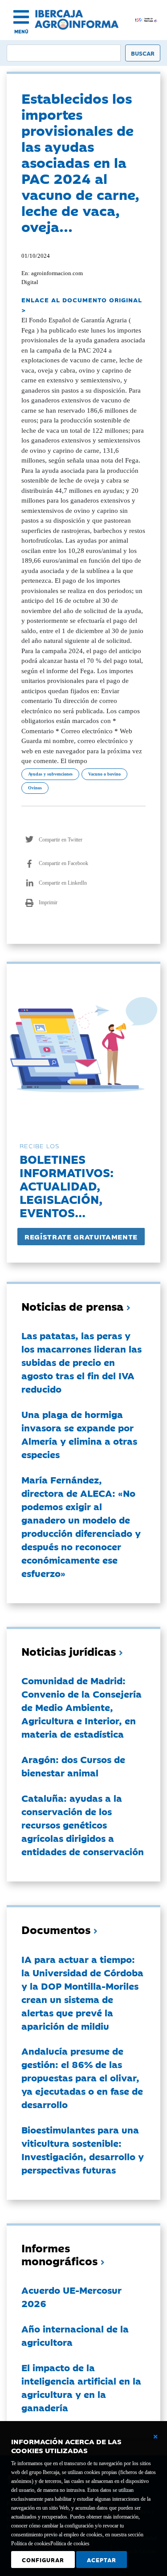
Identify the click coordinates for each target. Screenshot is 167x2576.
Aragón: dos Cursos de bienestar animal (73, 1766)
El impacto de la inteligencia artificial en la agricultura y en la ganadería (81, 2387)
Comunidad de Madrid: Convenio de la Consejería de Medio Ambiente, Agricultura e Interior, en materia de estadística (81, 1707)
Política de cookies (70, 2543)
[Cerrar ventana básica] (155, 2437)
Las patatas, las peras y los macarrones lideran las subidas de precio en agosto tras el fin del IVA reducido (81, 1362)
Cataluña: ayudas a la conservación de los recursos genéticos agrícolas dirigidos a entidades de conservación (83, 1824)
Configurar (43, 2560)
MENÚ (21, 31)
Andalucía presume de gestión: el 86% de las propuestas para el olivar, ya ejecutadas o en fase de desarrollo (82, 2077)
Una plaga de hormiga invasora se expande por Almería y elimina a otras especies (79, 1434)
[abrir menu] (21, 17)
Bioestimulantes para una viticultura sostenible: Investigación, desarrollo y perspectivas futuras (83, 2149)
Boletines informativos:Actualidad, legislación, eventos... (67, 1185)
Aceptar (102, 2560)
